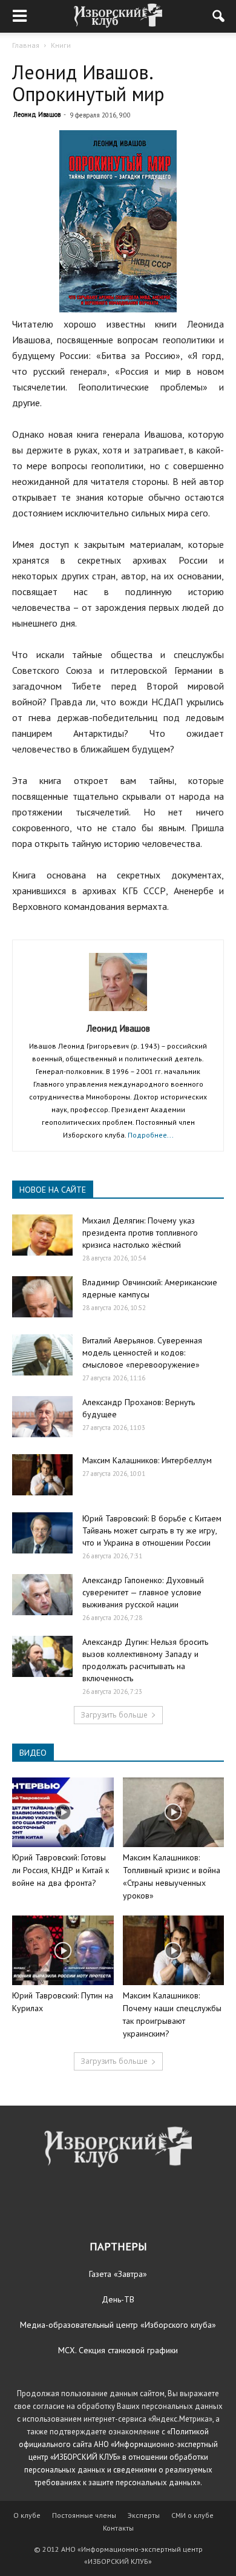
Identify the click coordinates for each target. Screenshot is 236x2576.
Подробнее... (151, 1135)
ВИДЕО (33, 1753)
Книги (61, 45)
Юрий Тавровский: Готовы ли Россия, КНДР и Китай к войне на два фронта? (61, 1870)
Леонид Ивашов (37, 114)
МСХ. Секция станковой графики (118, 2350)
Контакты (118, 2528)
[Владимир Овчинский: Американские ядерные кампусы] (42, 1297)
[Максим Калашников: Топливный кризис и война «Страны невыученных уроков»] (174, 1812)
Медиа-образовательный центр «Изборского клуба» (118, 2325)
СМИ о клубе (192, 2515)
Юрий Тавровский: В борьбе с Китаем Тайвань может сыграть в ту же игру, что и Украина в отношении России (152, 1530)
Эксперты (144, 2515)
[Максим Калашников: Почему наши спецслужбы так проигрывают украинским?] (174, 1950)
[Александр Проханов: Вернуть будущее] (42, 1417)
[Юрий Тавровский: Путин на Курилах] (63, 1950)
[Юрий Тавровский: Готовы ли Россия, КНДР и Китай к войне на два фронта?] (63, 1812)
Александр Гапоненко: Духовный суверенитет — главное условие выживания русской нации (143, 1592)
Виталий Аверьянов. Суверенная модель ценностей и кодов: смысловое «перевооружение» (142, 1352)
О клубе (27, 2515)
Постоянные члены (84, 2515)
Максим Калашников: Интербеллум (147, 1460)
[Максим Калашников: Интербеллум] (42, 1475)
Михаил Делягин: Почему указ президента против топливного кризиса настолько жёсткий (140, 1233)
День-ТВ (118, 2299)
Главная (26, 45)
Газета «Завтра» (118, 2274)
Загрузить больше (114, 1715)
